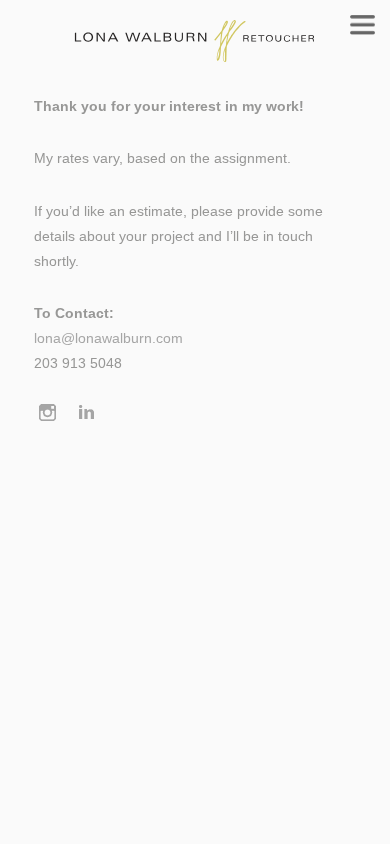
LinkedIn (87, 414)
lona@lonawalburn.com (108, 338)
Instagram (48, 414)
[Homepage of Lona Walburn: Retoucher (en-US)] (195, 31)
